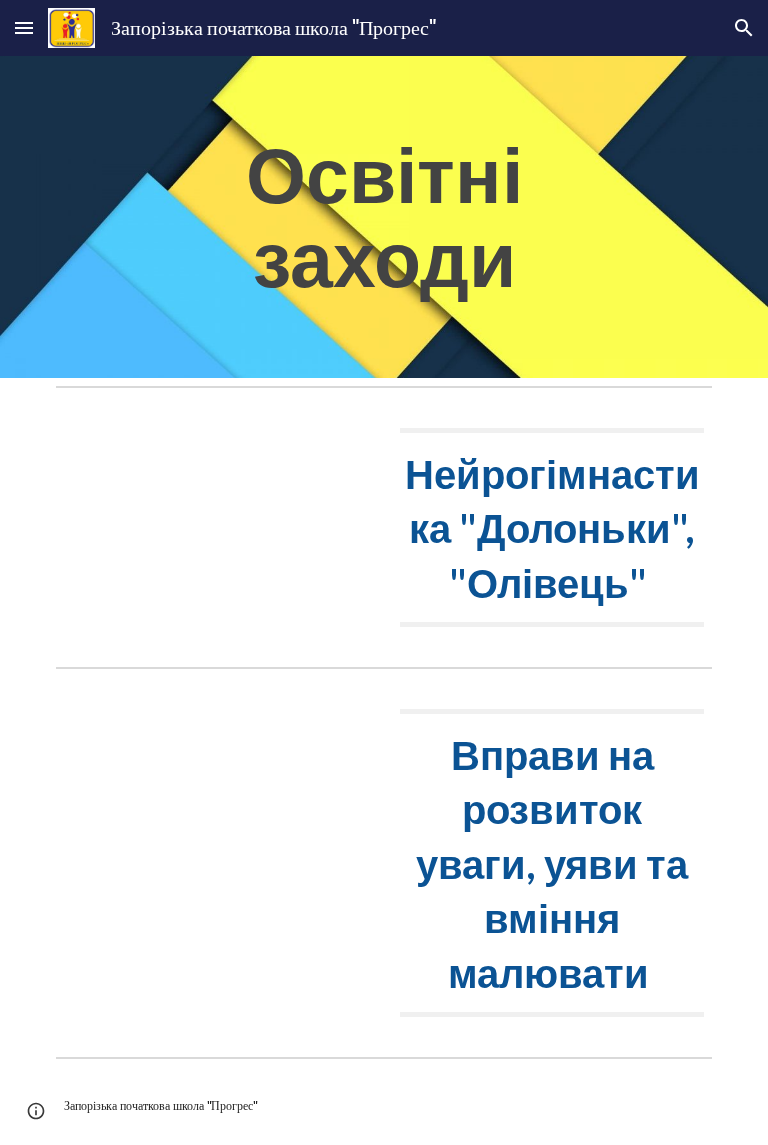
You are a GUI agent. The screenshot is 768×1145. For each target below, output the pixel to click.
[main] (383, 217)
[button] (24, 27)
